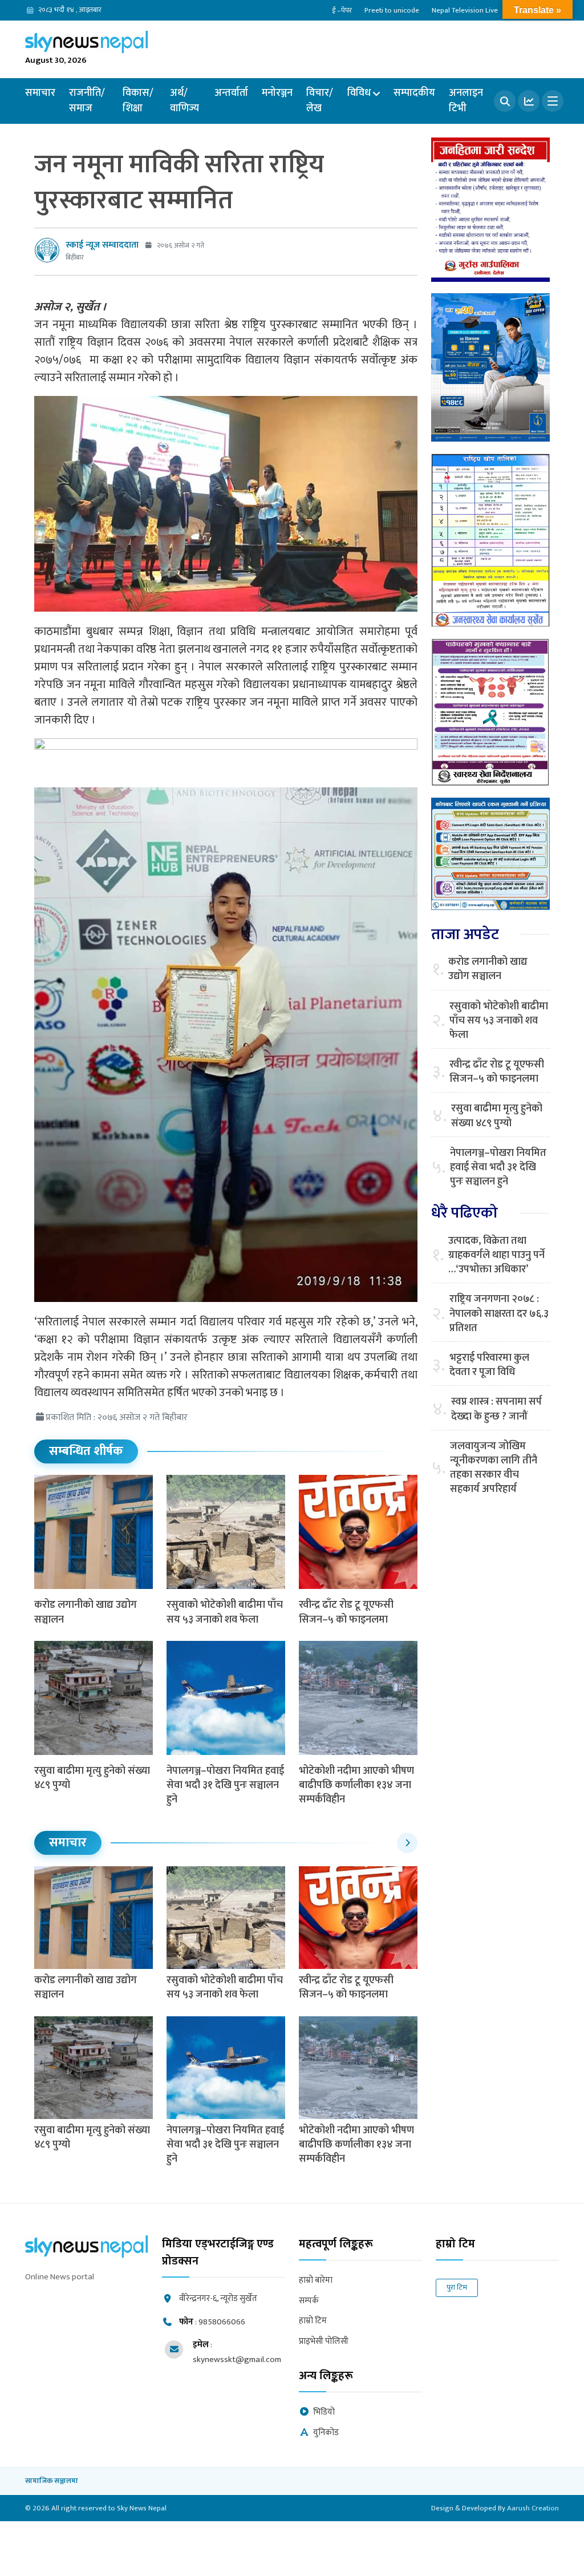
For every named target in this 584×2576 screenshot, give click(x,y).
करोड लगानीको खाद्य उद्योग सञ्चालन (86, 1612)
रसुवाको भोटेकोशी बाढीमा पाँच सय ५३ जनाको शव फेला (225, 1612)
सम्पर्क (309, 2301)
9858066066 (222, 2322)
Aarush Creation (533, 2508)
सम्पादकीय (414, 93)
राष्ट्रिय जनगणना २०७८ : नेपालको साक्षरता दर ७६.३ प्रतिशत (499, 1314)
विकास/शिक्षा (138, 101)
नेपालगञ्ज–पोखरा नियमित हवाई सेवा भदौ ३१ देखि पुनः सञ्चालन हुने (225, 1785)
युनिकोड (326, 2433)
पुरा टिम (457, 2287)
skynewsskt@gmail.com (237, 2359)
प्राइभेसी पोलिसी (324, 2342)
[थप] (553, 101)
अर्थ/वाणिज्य (184, 101)
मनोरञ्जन (277, 93)
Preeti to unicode (392, 10)
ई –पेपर (342, 10)
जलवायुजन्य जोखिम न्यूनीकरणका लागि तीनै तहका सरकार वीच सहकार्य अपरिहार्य (494, 1468)
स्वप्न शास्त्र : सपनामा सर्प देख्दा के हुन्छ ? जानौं (496, 1409)
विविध (359, 93)
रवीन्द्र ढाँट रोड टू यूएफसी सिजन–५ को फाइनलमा (346, 1612)
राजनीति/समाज (87, 101)
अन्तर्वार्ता (231, 93)
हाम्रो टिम (313, 2321)
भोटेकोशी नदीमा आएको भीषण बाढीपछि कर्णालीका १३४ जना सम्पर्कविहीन (356, 1785)
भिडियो (324, 2413)
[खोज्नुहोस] (505, 101)
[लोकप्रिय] (529, 101)
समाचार (40, 93)
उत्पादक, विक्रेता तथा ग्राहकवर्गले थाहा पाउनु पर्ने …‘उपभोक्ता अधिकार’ (496, 1256)
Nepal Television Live (465, 10)
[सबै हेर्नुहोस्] (407, 1843)
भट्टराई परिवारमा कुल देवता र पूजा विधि (489, 1365)
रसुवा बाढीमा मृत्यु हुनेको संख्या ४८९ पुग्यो (92, 1778)
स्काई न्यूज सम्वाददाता (102, 245)
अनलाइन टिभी (466, 101)
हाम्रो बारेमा (316, 2281)
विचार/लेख (320, 101)
